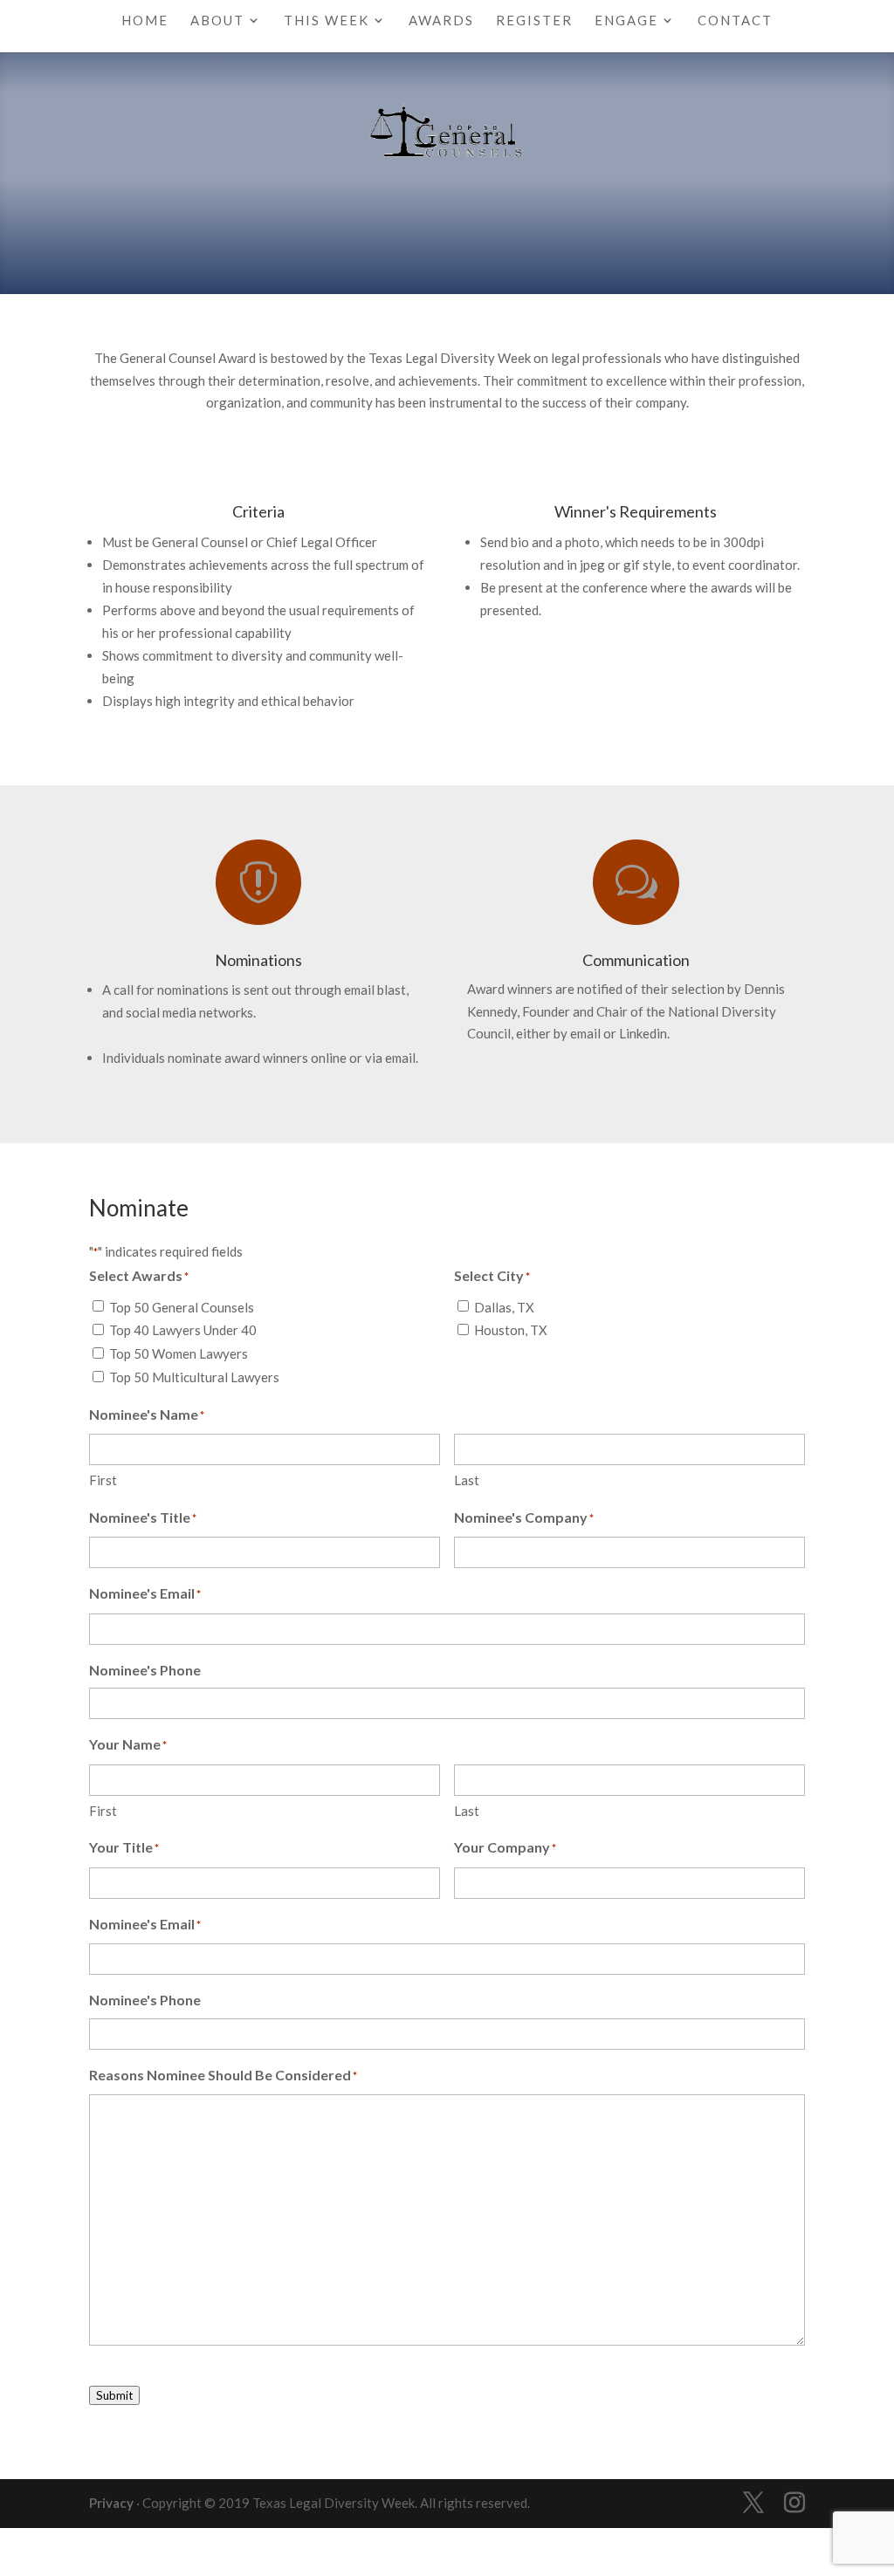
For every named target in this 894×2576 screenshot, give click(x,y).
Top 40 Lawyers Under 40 (183, 1330)
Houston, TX (511, 1330)
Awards (441, 21)
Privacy (111, 2503)
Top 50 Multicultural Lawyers (194, 1377)
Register (534, 21)
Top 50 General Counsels (182, 1307)
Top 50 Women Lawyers (179, 1353)
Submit (114, 2395)
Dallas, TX (504, 1307)
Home (145, 21)
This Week (327, 21)
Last (467, 1480)
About (217, 21)
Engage (626, 21)
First (103, 1480)
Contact (735, 21)
